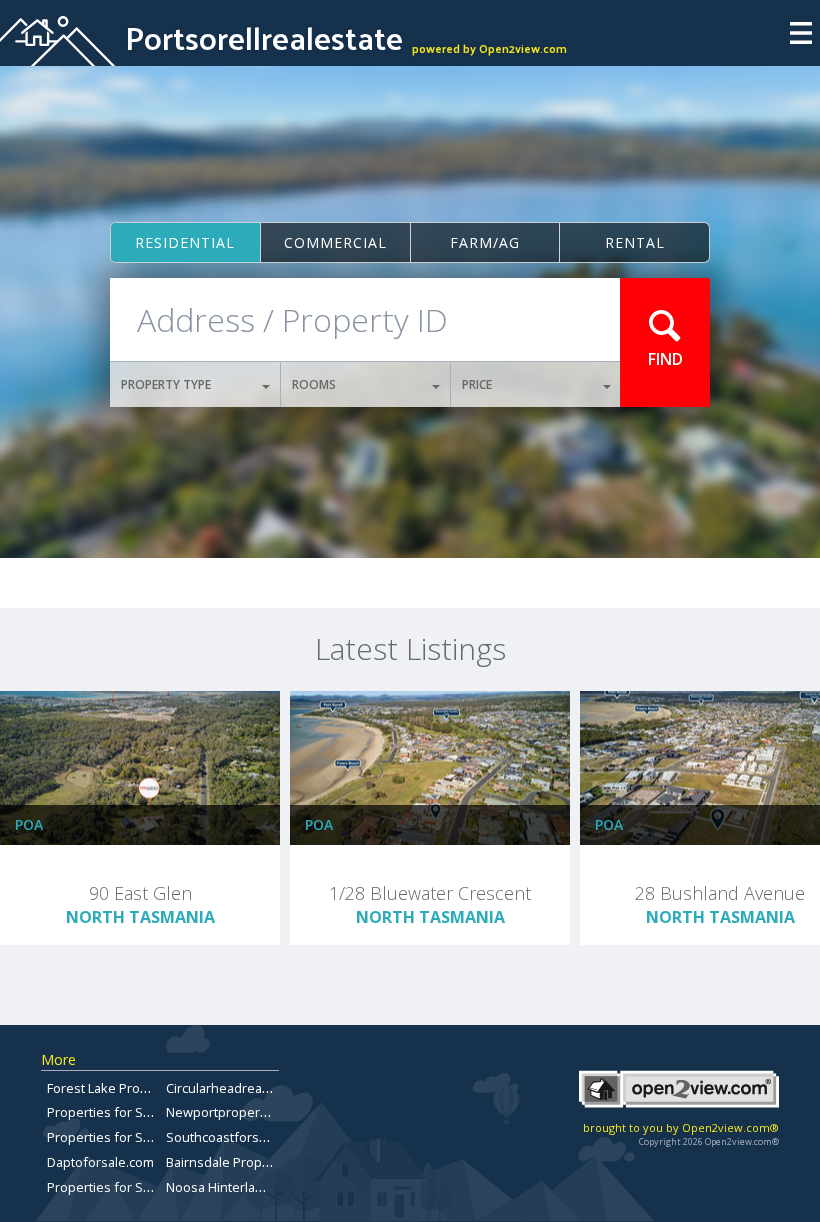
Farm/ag (485, 242)
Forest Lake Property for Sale (134, 1088)
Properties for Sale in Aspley (132, 1112)
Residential (185, 242)
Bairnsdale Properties (231, 1162)
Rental (635, 242)
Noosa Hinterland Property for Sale (271, 1187)
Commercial (335, 242)
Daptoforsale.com (100, 1162)
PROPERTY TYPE (166, 384)
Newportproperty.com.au (241, 1112)
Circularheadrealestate (234, 1088)
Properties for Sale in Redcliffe (139, 1187)
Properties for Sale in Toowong (140, 1137)
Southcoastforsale (221, 1137)
